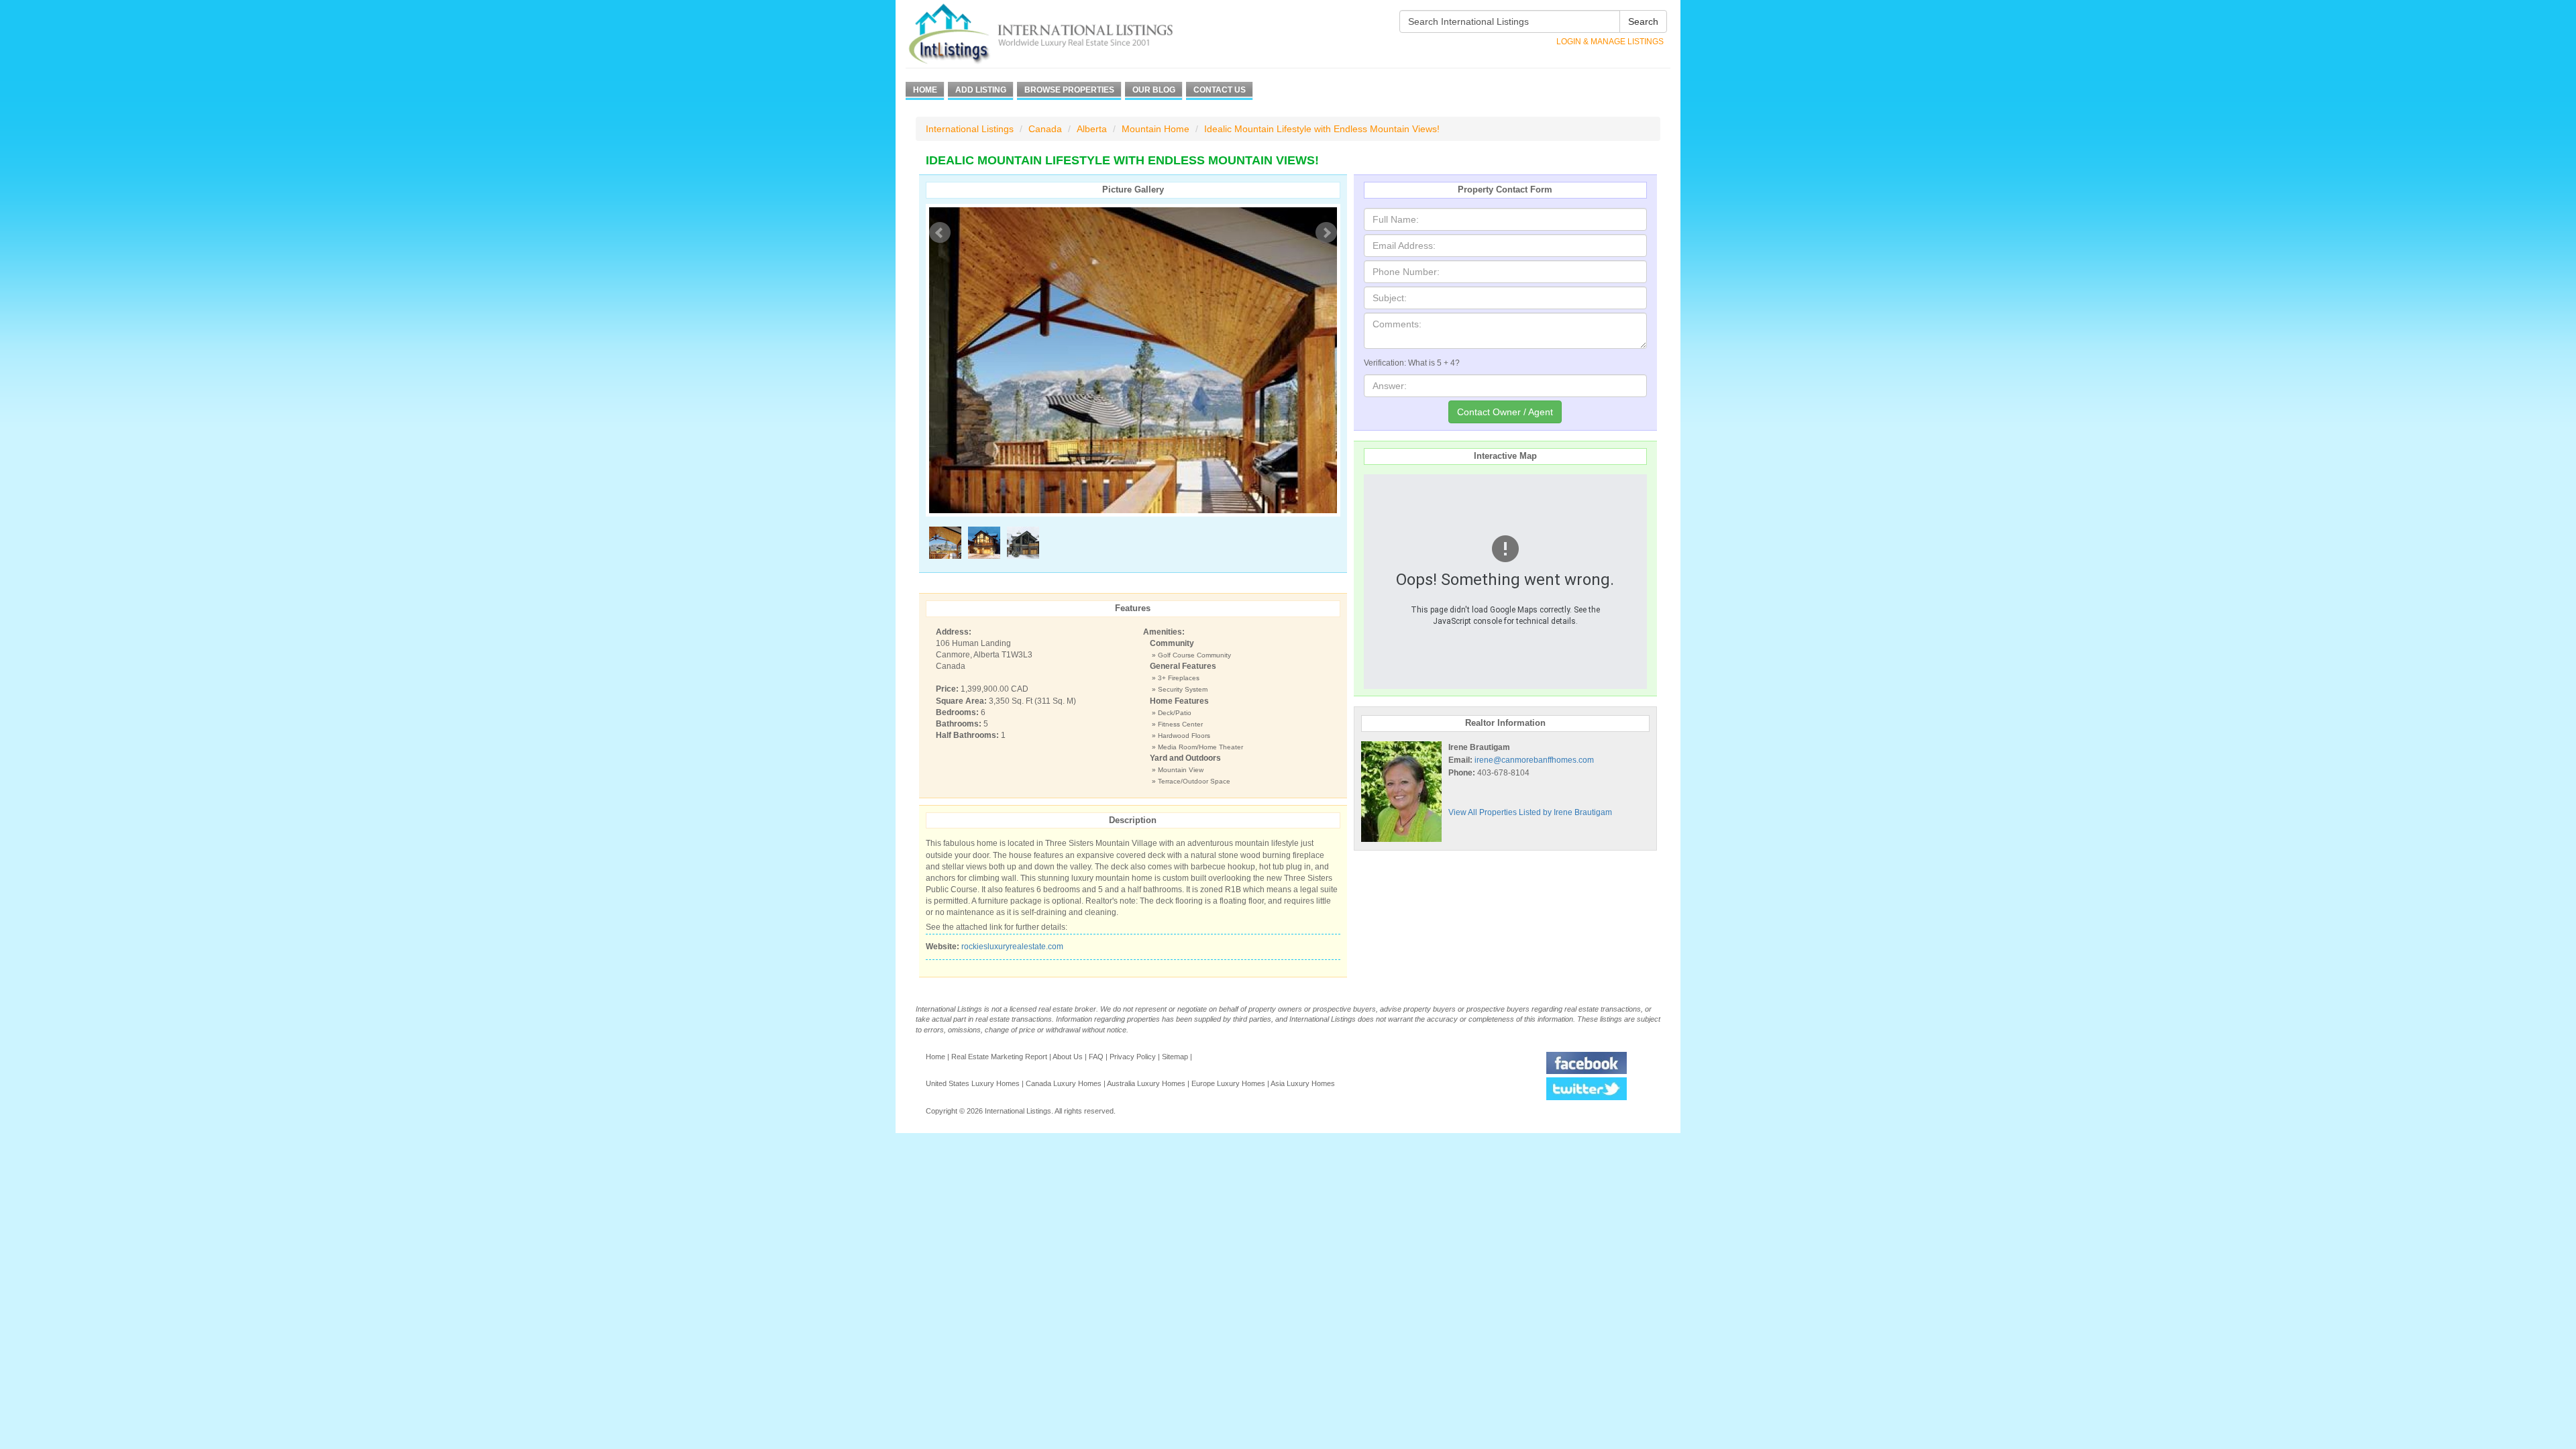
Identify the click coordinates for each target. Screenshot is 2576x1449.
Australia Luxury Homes (1146, 1083)
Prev (940, 233)
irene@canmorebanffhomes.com (1534, 760)
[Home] (1065, 34)
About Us (1068, 1057)
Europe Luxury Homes (1228, 1083)
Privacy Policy (1133, 1057)
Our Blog (1154, 90)
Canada (1045, 129)
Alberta (1092, 129)
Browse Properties (1069, 90)
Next (1326, 233)
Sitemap (1175, 1057)
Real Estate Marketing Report (999, 1057)
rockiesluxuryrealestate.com (1012, 947)
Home (925, 90)
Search (1643, 21)
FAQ (1096, 1057)
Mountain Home (1156, 129)
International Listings (970, 129)
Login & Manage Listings (1610, 42)
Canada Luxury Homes (1064, 1083)
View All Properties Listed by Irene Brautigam (1530, 812)
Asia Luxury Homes (1303, 1083)
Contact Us (1220, 90)
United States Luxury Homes (973, 1083)
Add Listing (981, 90)
